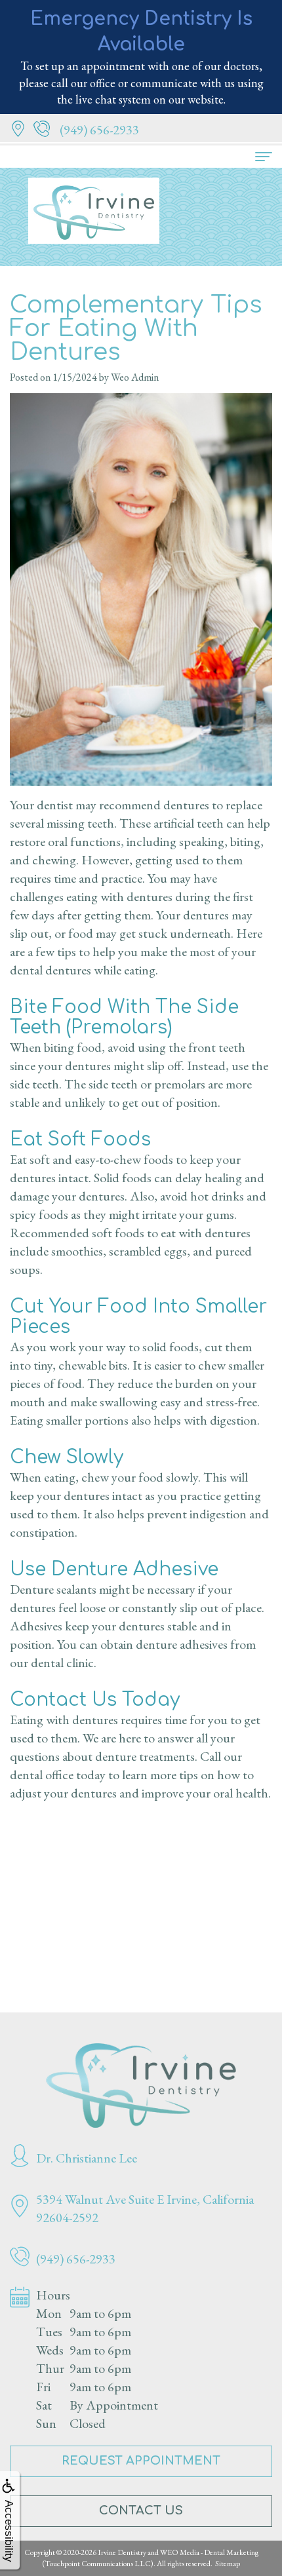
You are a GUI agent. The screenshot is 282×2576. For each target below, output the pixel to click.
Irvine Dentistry (122, 2552)
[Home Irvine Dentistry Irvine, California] (141, 2086)
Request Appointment (141, 2461)
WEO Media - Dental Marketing (209, 2552)
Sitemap (228, 2564)
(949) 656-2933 (99, 130)
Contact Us (141, 2510)
